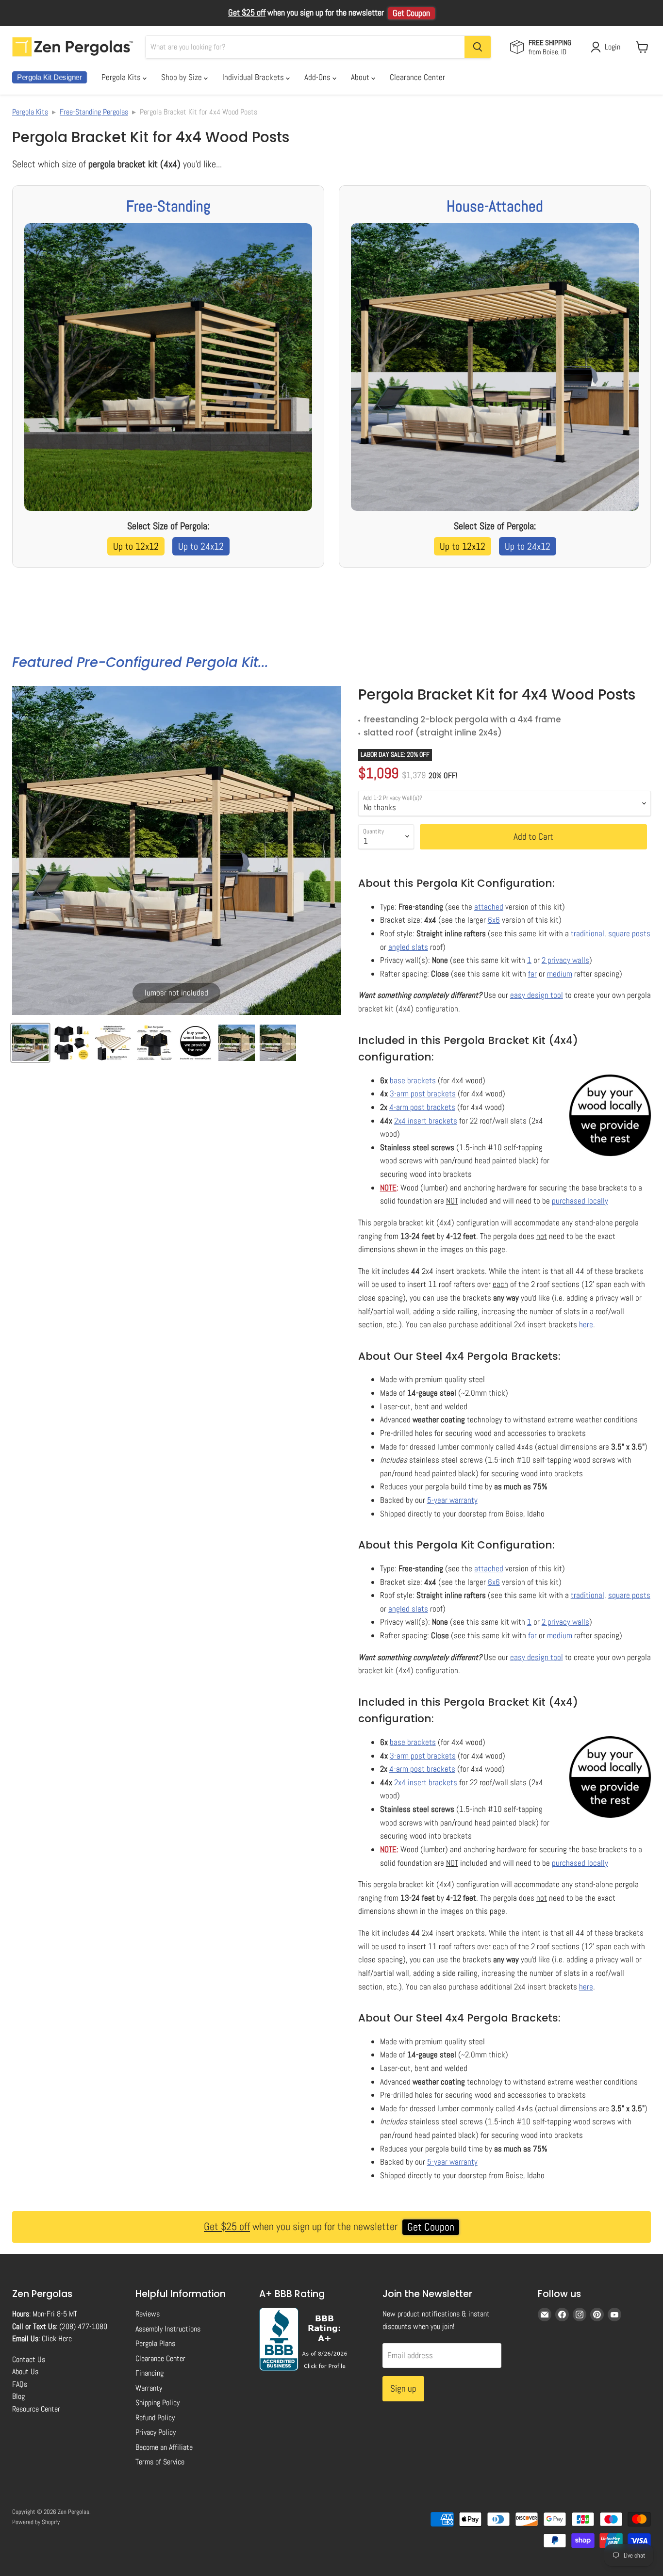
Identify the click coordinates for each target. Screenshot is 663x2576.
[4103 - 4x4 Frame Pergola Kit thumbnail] (72, 1043)
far (532, 974)
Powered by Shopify (36, 2522)
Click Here (57, 2339)
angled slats (408, 947)
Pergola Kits (122, 77)
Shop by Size (182, 77)
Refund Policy (155, 2418)
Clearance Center (417, 77)
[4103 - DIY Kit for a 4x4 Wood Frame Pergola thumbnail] (113, 1043)
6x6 (494, 920)
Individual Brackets (254, 77)
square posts (629, 933)
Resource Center (36, 2409)
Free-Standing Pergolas (94, 112)
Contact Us (29, 2359)
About (361, 77)
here (586, 1324)
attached (489, 907)
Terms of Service (160, 2462)
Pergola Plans (155, 2343)
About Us (25, 2372)
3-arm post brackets (423, 1093)
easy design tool (537, 995)
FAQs (20, 2384)
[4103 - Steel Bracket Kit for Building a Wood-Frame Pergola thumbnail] (278, 1043)
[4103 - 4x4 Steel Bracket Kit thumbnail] (154, 1043)
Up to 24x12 (201, 546)
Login (613, 47)
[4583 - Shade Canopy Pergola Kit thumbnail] (195, 1043)
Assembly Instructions (168, 2329)
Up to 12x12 (136, 546)
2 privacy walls (565, 960)
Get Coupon (411, 13)
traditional (588, 933)
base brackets (413, 1080)
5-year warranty (452, 1500)
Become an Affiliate (164, 2447)
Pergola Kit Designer (50, 77)
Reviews (148, 2314)
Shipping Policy (157, 2403)
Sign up (403, 2389)
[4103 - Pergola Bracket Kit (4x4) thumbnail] (30, 1043)
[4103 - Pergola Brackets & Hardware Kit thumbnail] (237, 1043)
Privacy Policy (156, 2432)
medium (560, 974)
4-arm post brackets (422, 1107)
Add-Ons (318, 77)
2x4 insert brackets (426, 1121)
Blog (18, 2396)
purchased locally (580, 1201)
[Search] (478, 47)
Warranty (149, 2388)
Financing (149, 2373)
